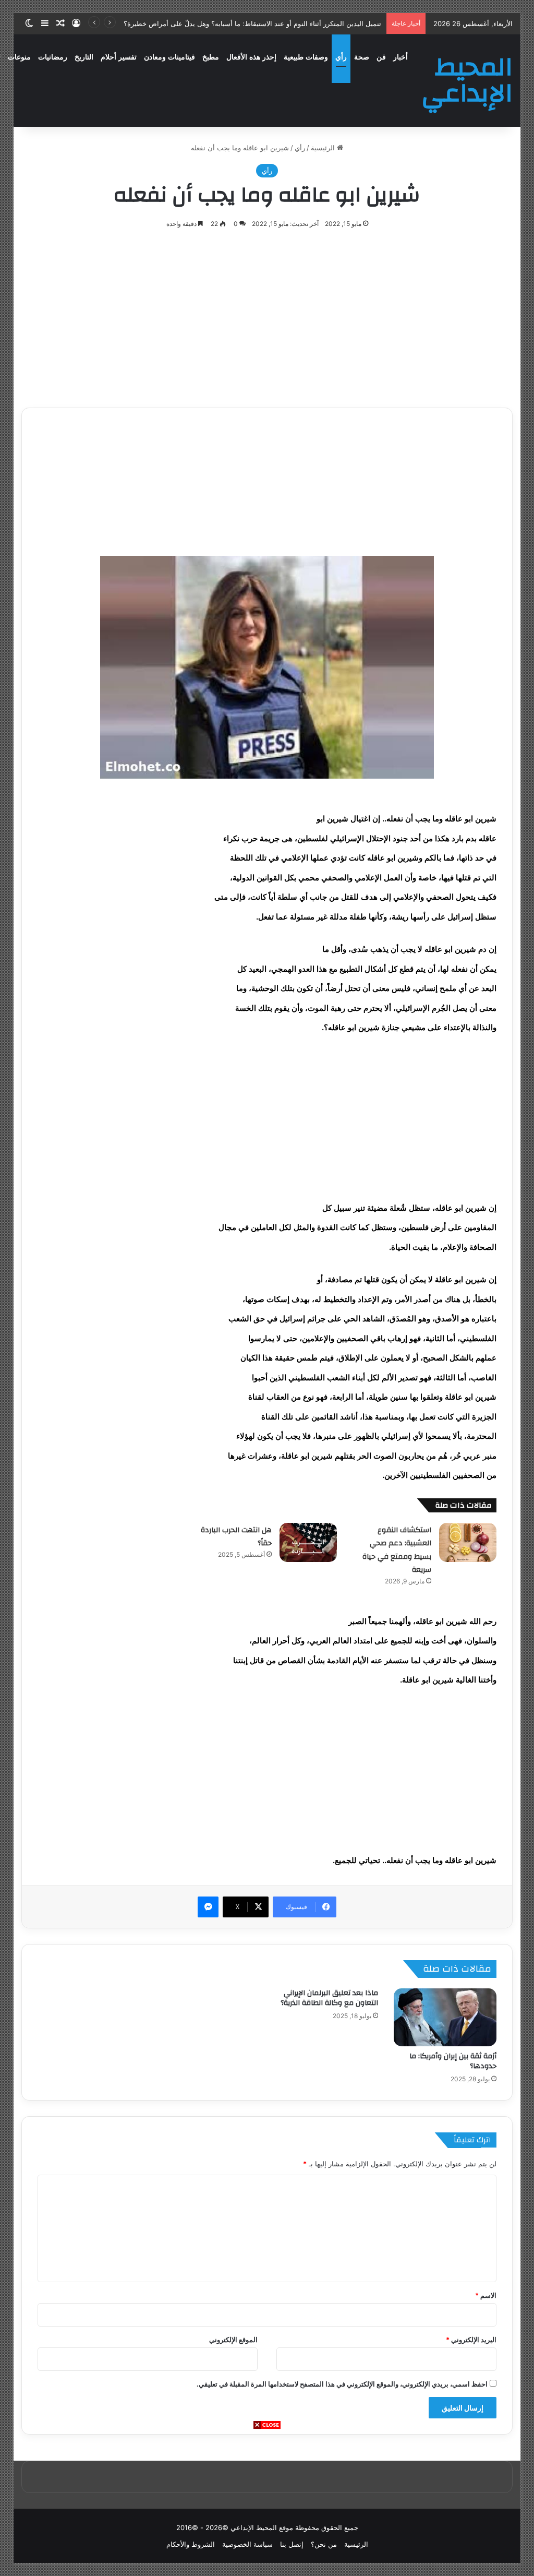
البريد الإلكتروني (471, 2340)
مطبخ (211, 57)
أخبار (400, 57)
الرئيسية (324, 148)
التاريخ (84, 57)
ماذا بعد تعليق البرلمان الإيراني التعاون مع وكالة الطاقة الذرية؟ (329, 1998)
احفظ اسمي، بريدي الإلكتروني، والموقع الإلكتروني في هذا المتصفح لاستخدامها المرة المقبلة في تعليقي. (342, 2384)
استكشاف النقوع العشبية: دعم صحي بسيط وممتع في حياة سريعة (397, 1550)
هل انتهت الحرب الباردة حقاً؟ (236, 1537)
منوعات (19, 57)
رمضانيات (53, 57)
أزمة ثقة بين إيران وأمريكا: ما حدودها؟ (453, 2061)
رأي (341, 57)
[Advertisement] (267, 2503)
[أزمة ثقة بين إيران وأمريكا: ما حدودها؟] (445, 2017)
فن (381, 57)
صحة (362, 57)
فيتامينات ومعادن (169, 57)
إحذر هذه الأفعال (251, 57)
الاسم (486, 2295)
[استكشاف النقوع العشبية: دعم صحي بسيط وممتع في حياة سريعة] (468, 1542)
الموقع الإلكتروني (233, 2340)
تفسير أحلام (119, 57)
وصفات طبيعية (306, 57)
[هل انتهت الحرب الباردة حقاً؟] (308, 1542)
